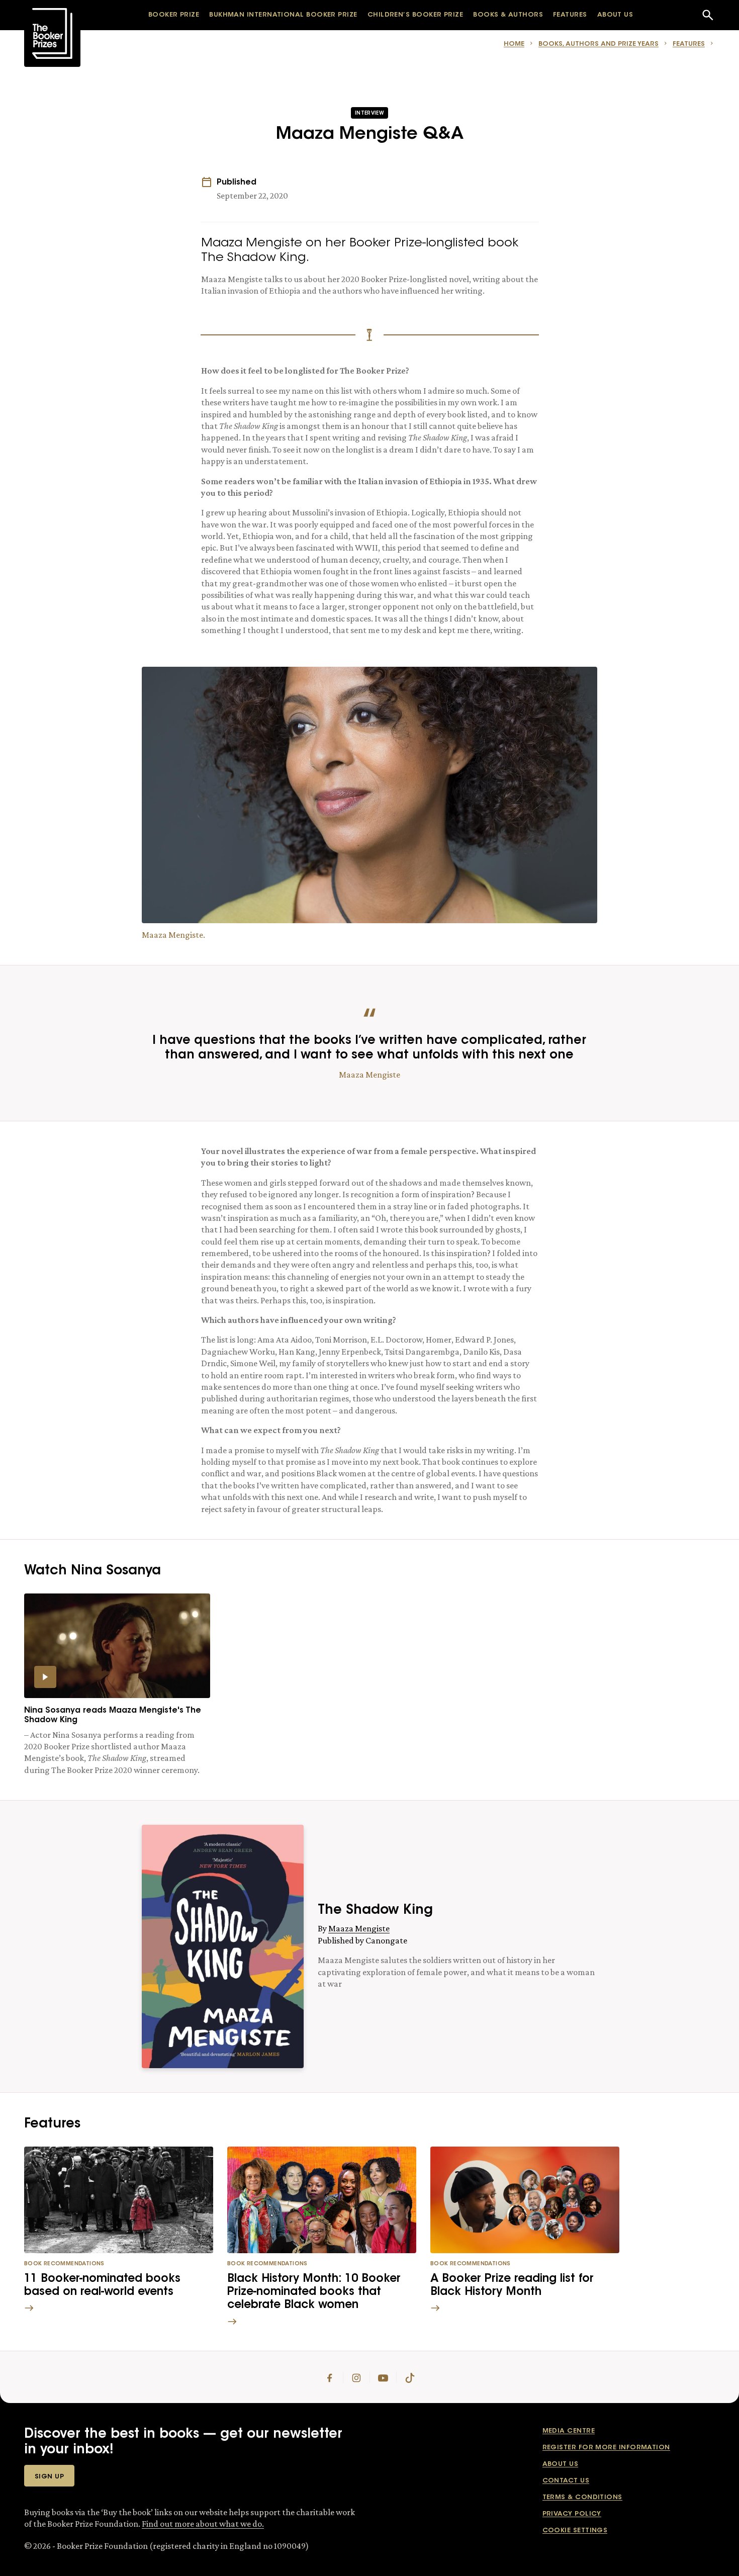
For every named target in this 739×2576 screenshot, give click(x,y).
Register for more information (606, 2448)
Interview (369, 114)
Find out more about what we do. (203, 2524)
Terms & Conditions (582, 2497)
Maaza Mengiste (359, 1928)
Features (689, 44)
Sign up (49, 2477)
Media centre (569, 2431)
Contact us (566, 2481)
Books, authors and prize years (598, 44)
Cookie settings (575, 2530)
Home (514, 44)
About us (561, 2464)
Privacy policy (572, 2514)
